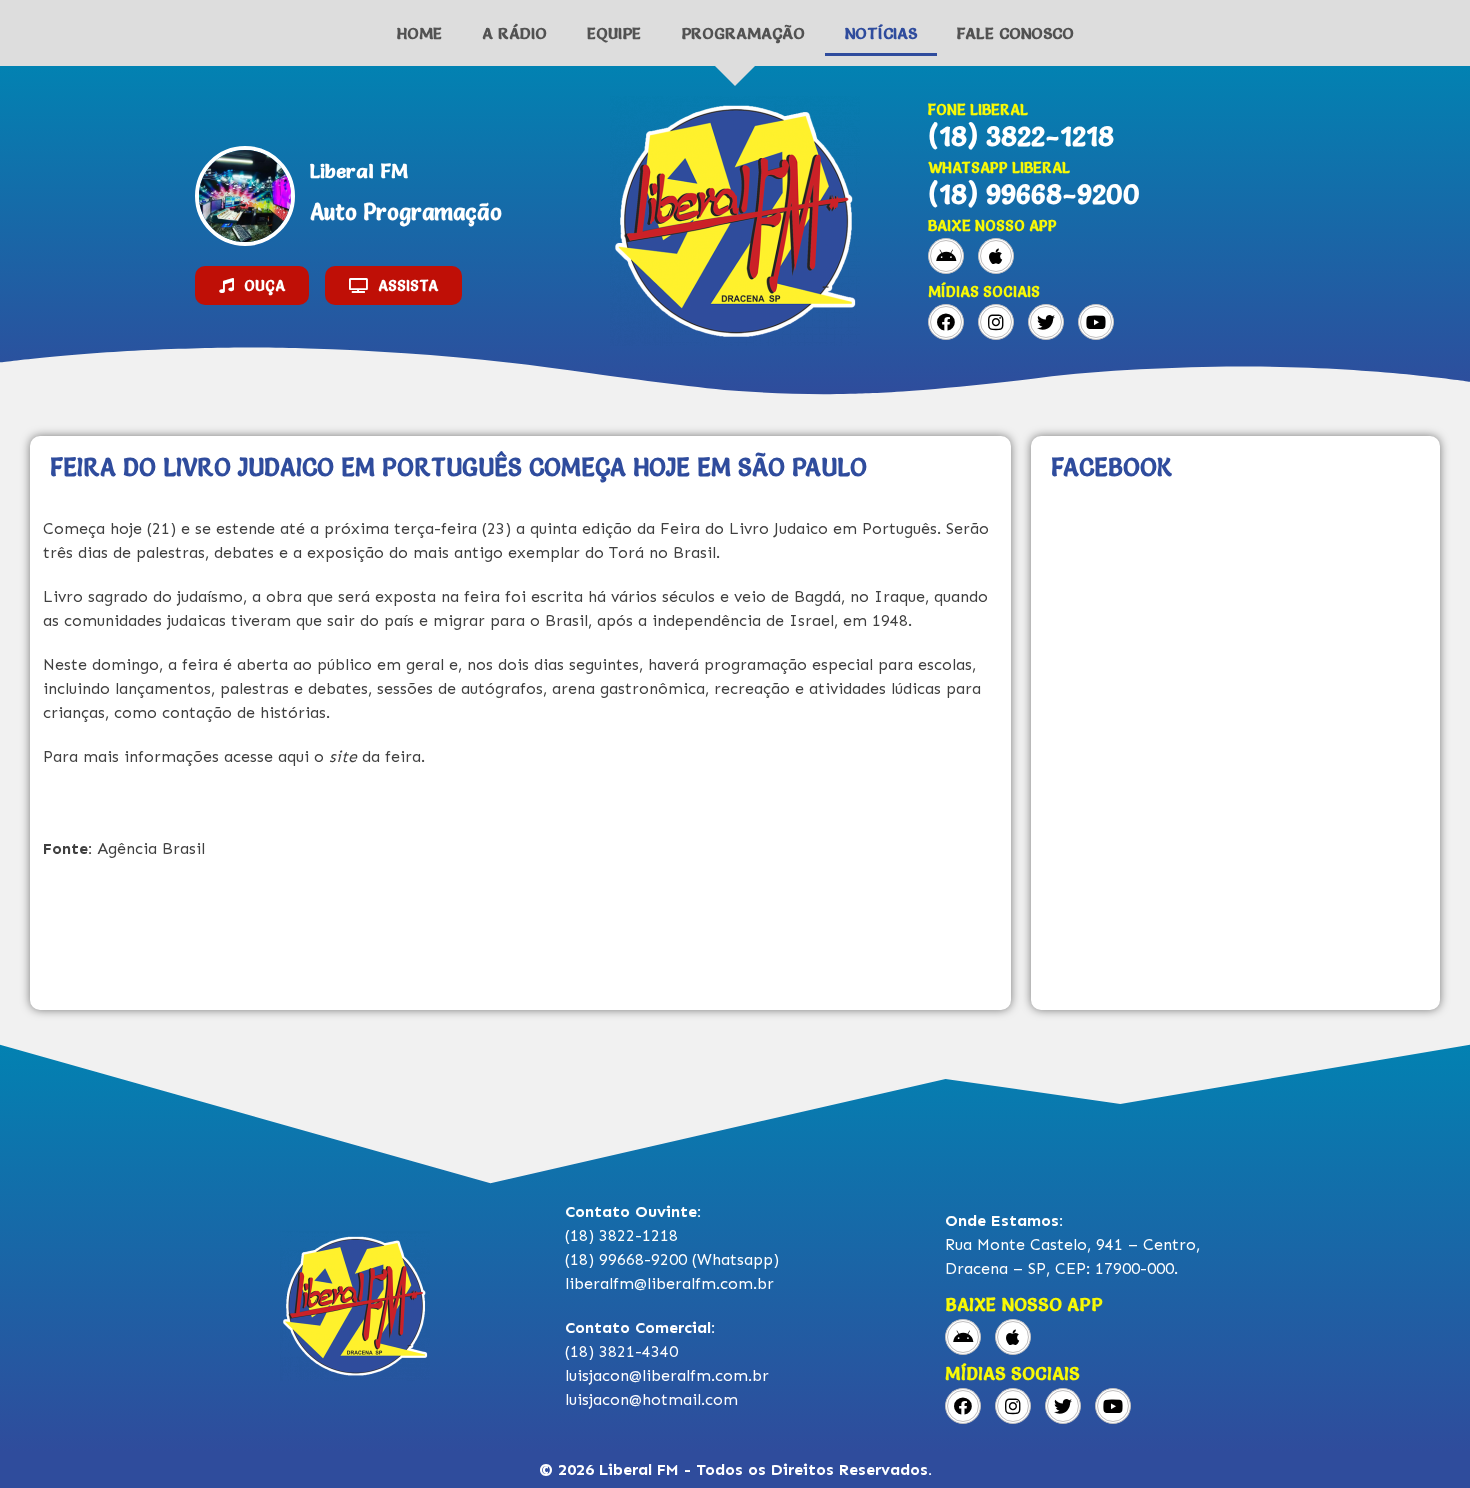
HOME (419, 33)
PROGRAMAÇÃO (743, 33)
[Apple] (996, 256)
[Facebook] (946, 322)
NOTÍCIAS (881, 33)
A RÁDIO (514, 33)
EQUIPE (614, 33)
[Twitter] (1046, 322)
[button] (252, 285)
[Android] (946, 256)
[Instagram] (996, 322)
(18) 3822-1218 (1021, 136)
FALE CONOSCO (1015, 33)
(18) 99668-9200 (1034, 194)
